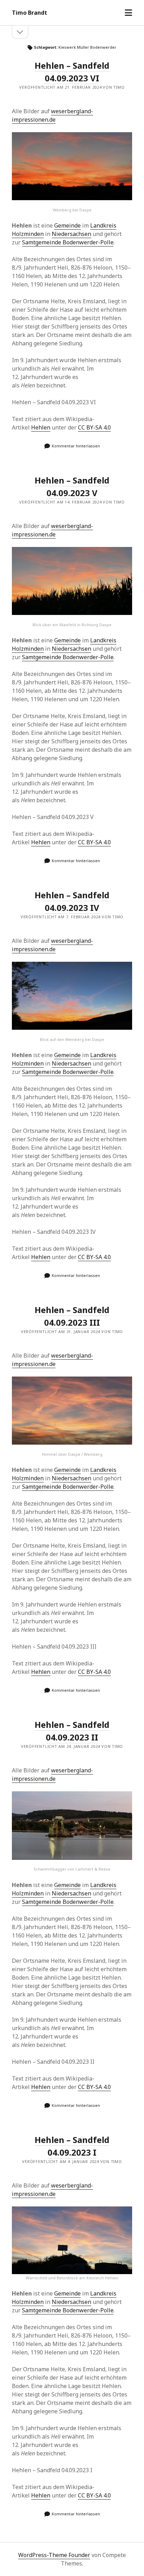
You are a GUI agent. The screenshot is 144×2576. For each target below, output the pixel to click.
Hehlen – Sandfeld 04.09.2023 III (72, 1316)
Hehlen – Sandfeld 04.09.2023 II (72, 1731)
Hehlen (41, 427)
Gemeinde (67, 225)
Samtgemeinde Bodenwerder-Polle (68, 242)
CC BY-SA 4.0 (94, 427)
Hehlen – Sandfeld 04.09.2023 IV (72, 901)
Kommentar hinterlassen (76, 446)
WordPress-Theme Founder (54, 2555)
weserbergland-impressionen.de (52, 115)
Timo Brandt (30, 13)
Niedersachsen (71, 234)
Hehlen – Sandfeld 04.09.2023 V (72, 486)
